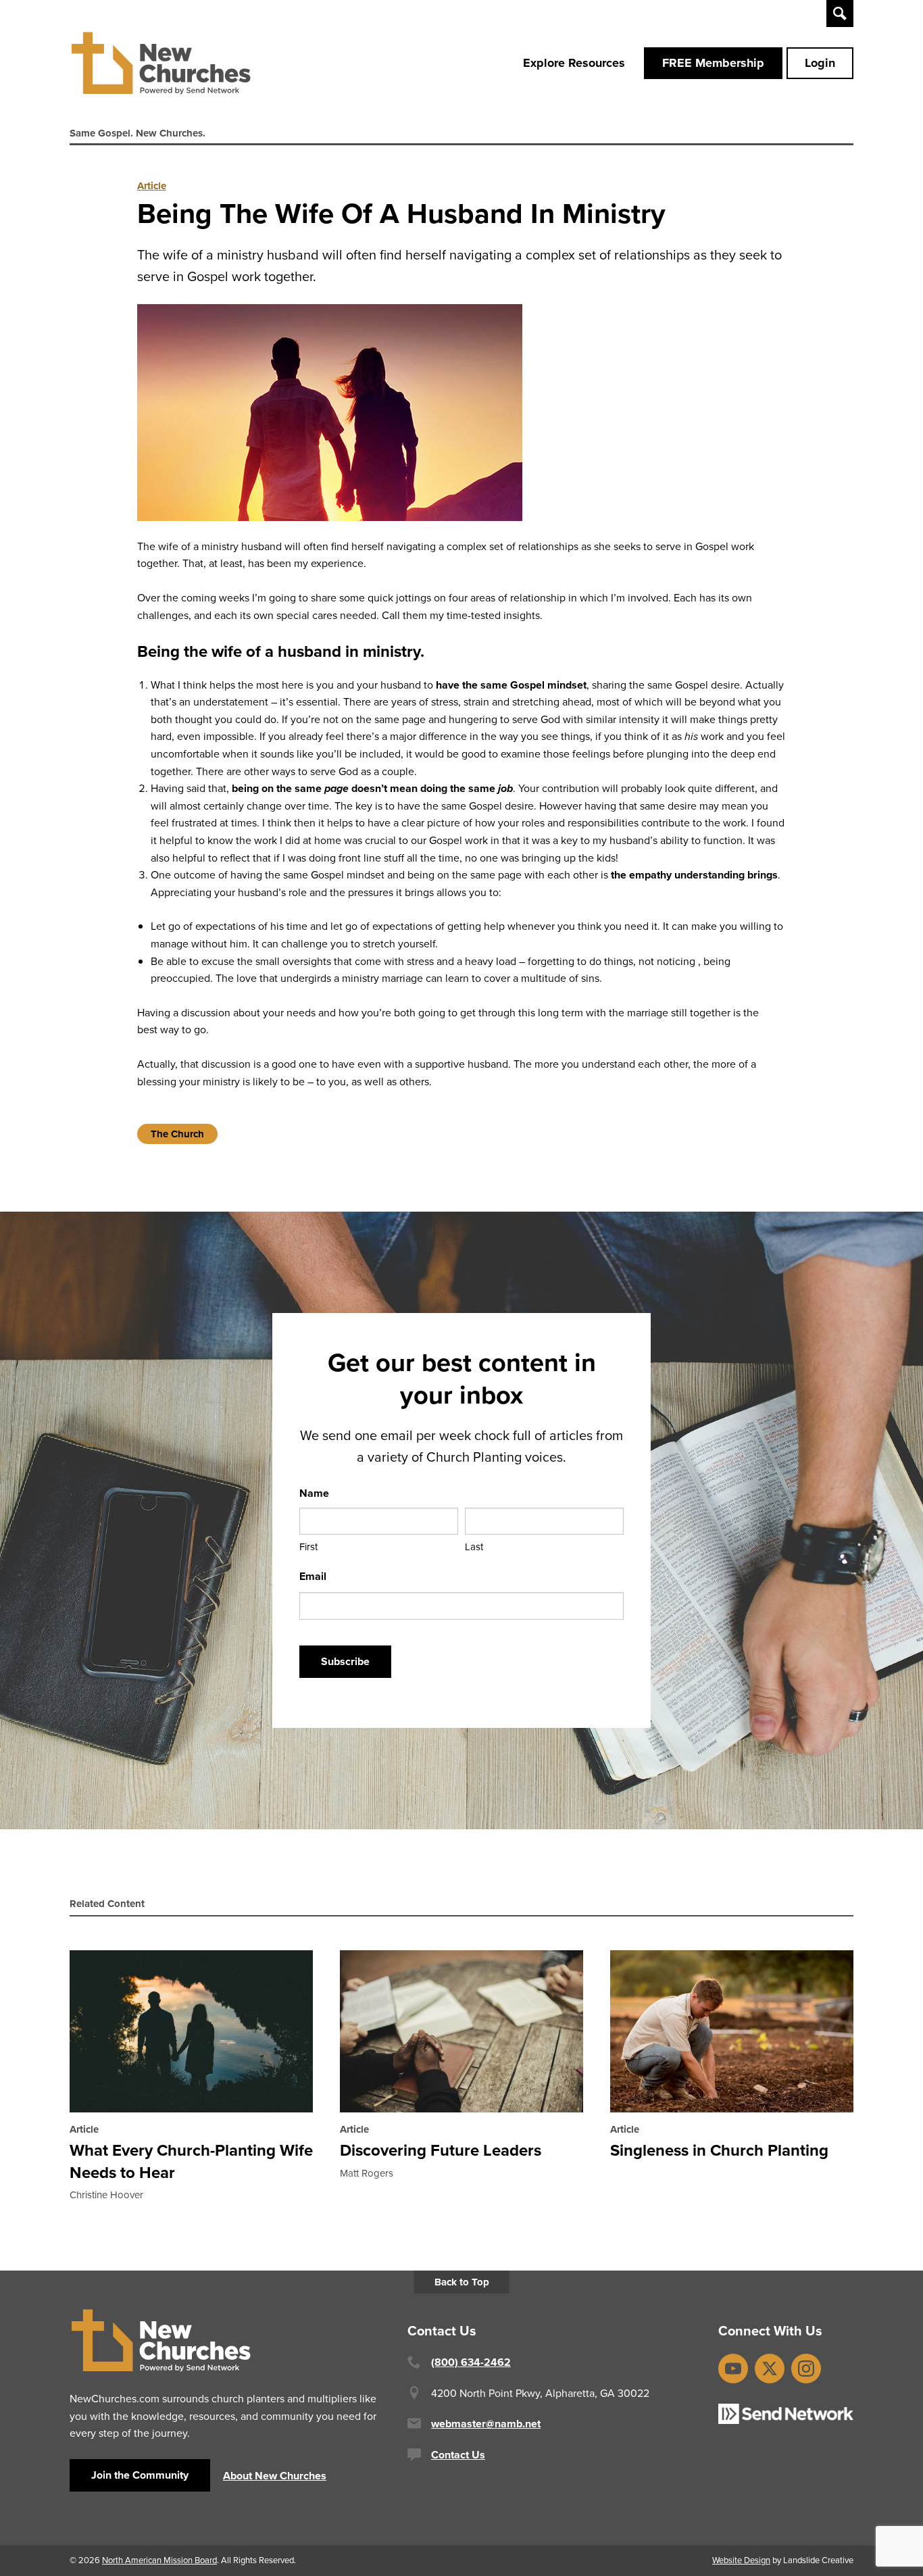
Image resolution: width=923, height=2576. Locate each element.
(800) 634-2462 (471, 2362)
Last (474, 1547)
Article (152, 186)
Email (313, 1576)
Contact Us (458, 2455)
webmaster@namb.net (486, 2424)
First (308, 1547)
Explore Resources (574, 63)
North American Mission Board (159, 2560)
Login (820, 63)
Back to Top (462, 2282)
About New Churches (275, 2476)
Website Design (741, 2560)
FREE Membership (713, 63)
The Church (177, 1134)
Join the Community (140, 2475)
